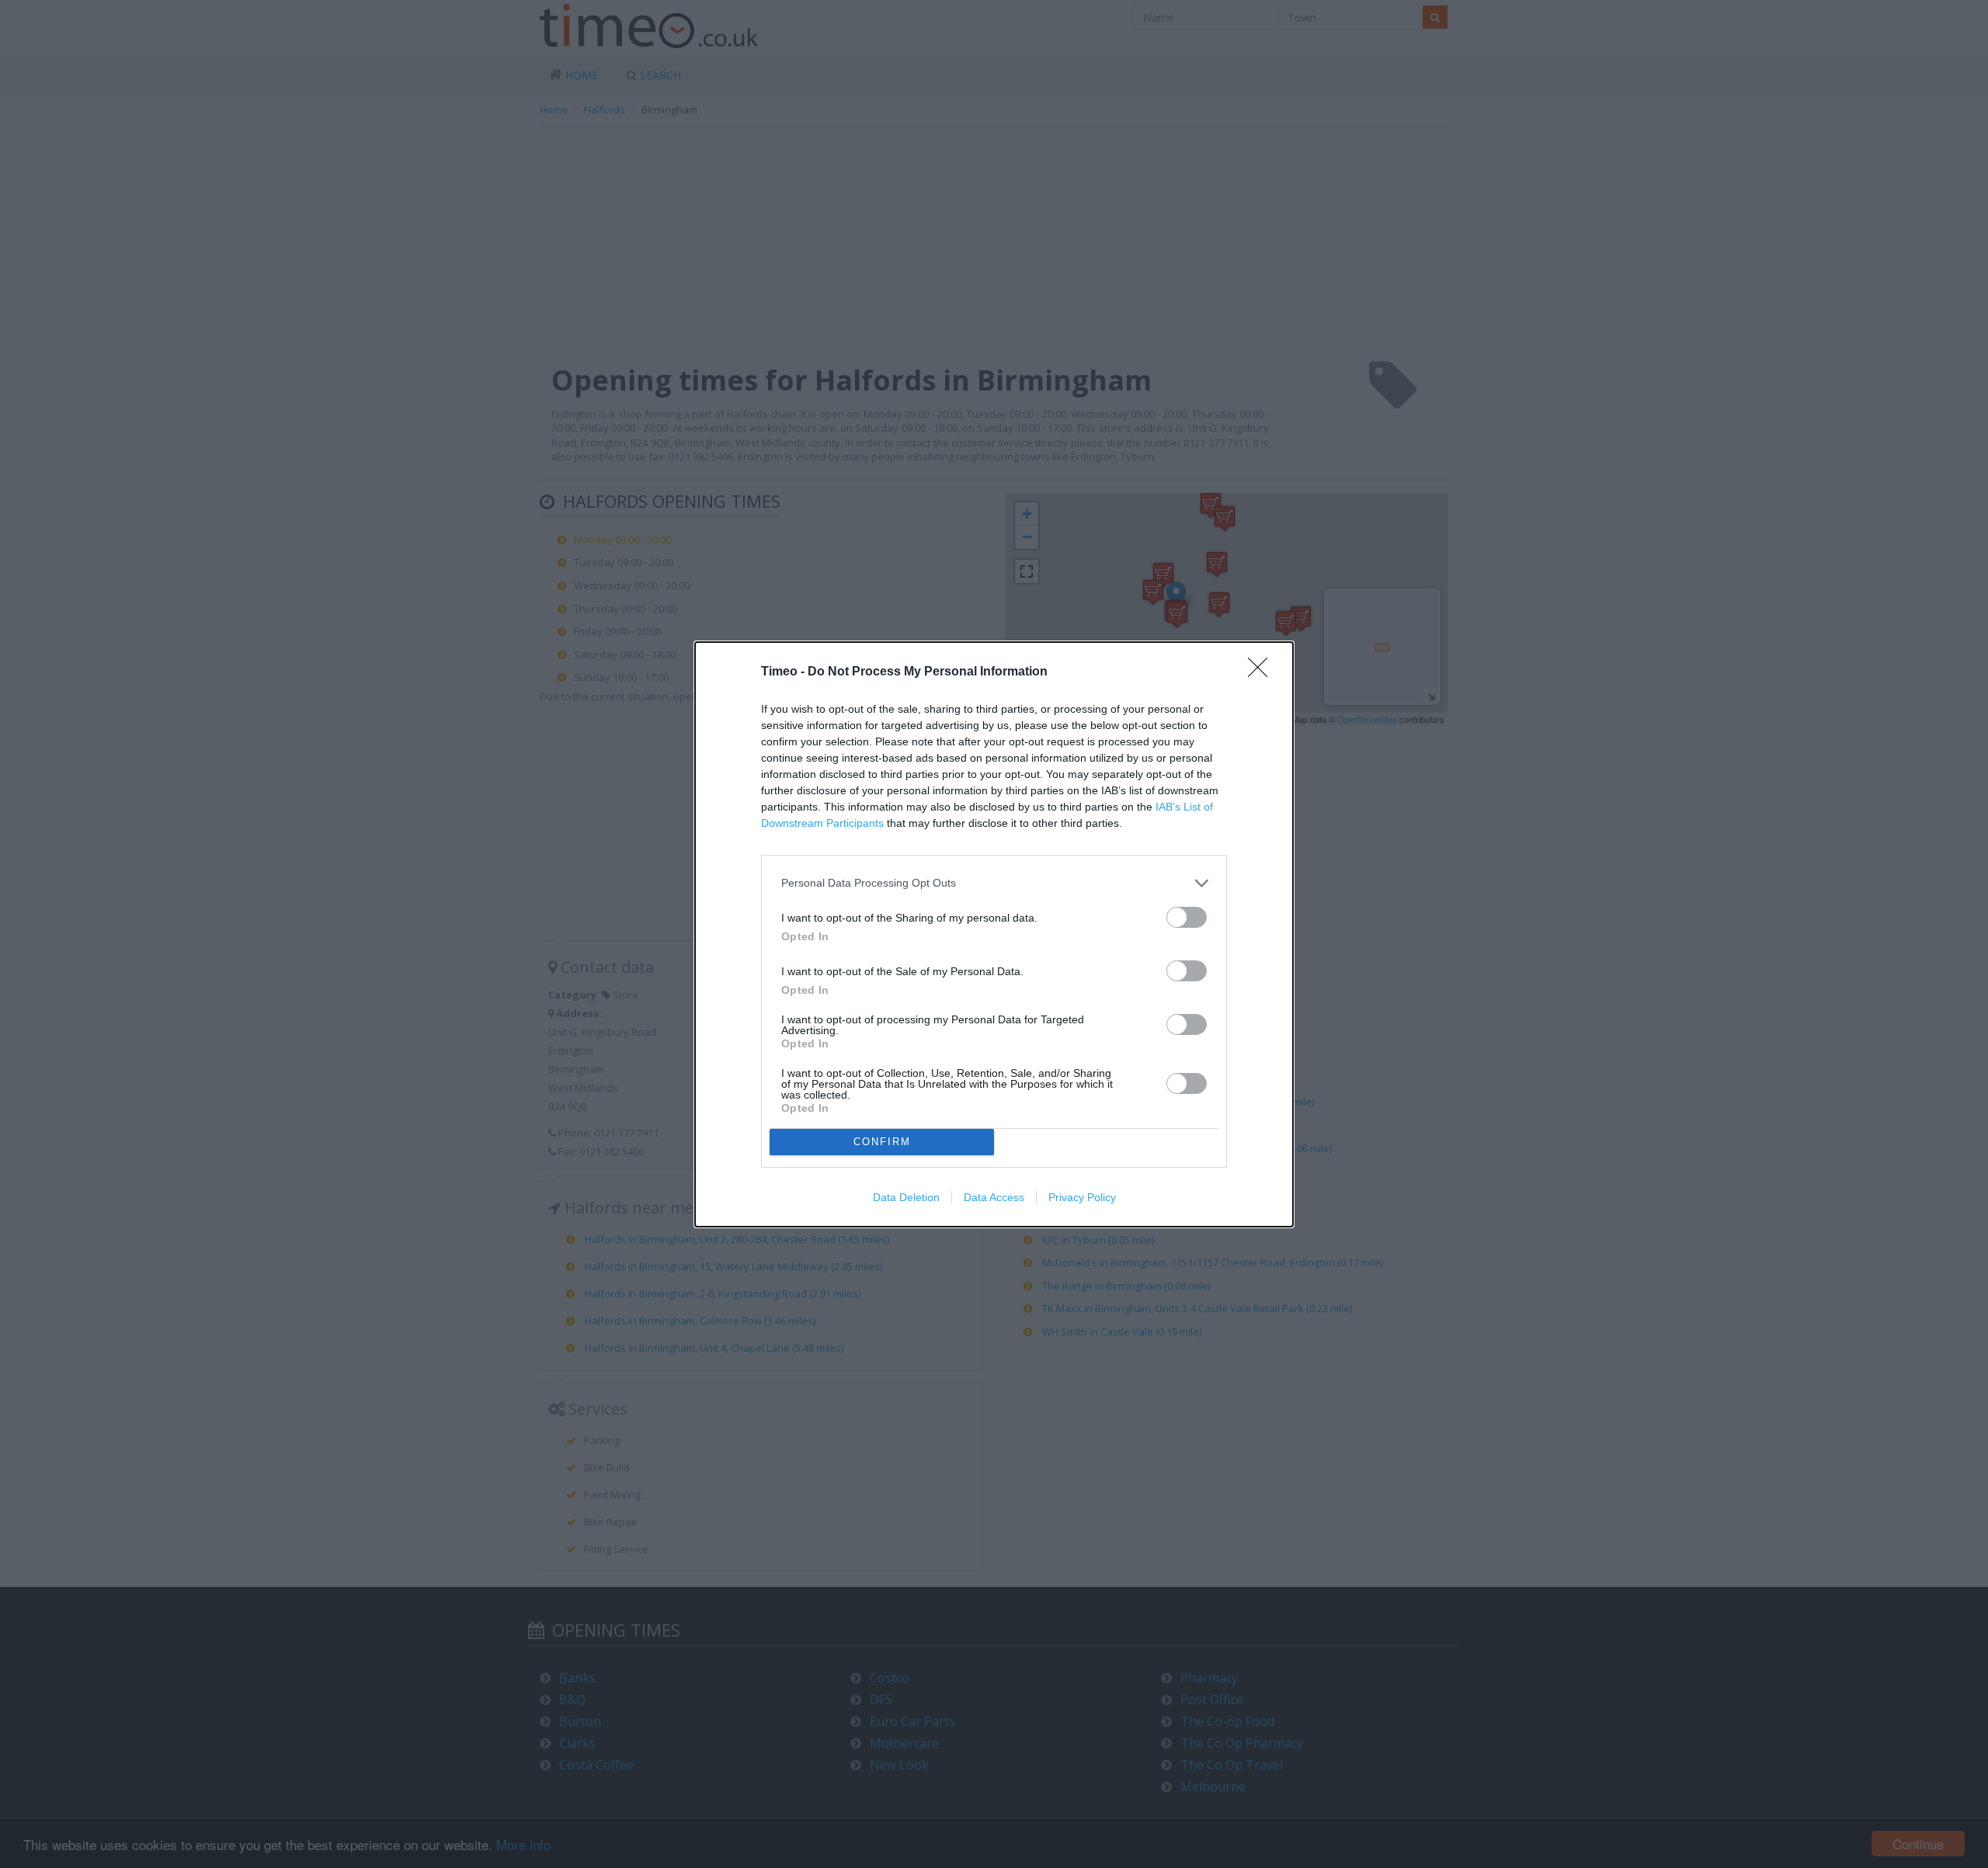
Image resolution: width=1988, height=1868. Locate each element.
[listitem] (994, 883)
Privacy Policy (1082, 1197)
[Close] (1263, 672)
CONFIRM (882, 1142)
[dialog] (994, 934)
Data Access (994, 1197)
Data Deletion (906, 1197)
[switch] (1187, 917)
